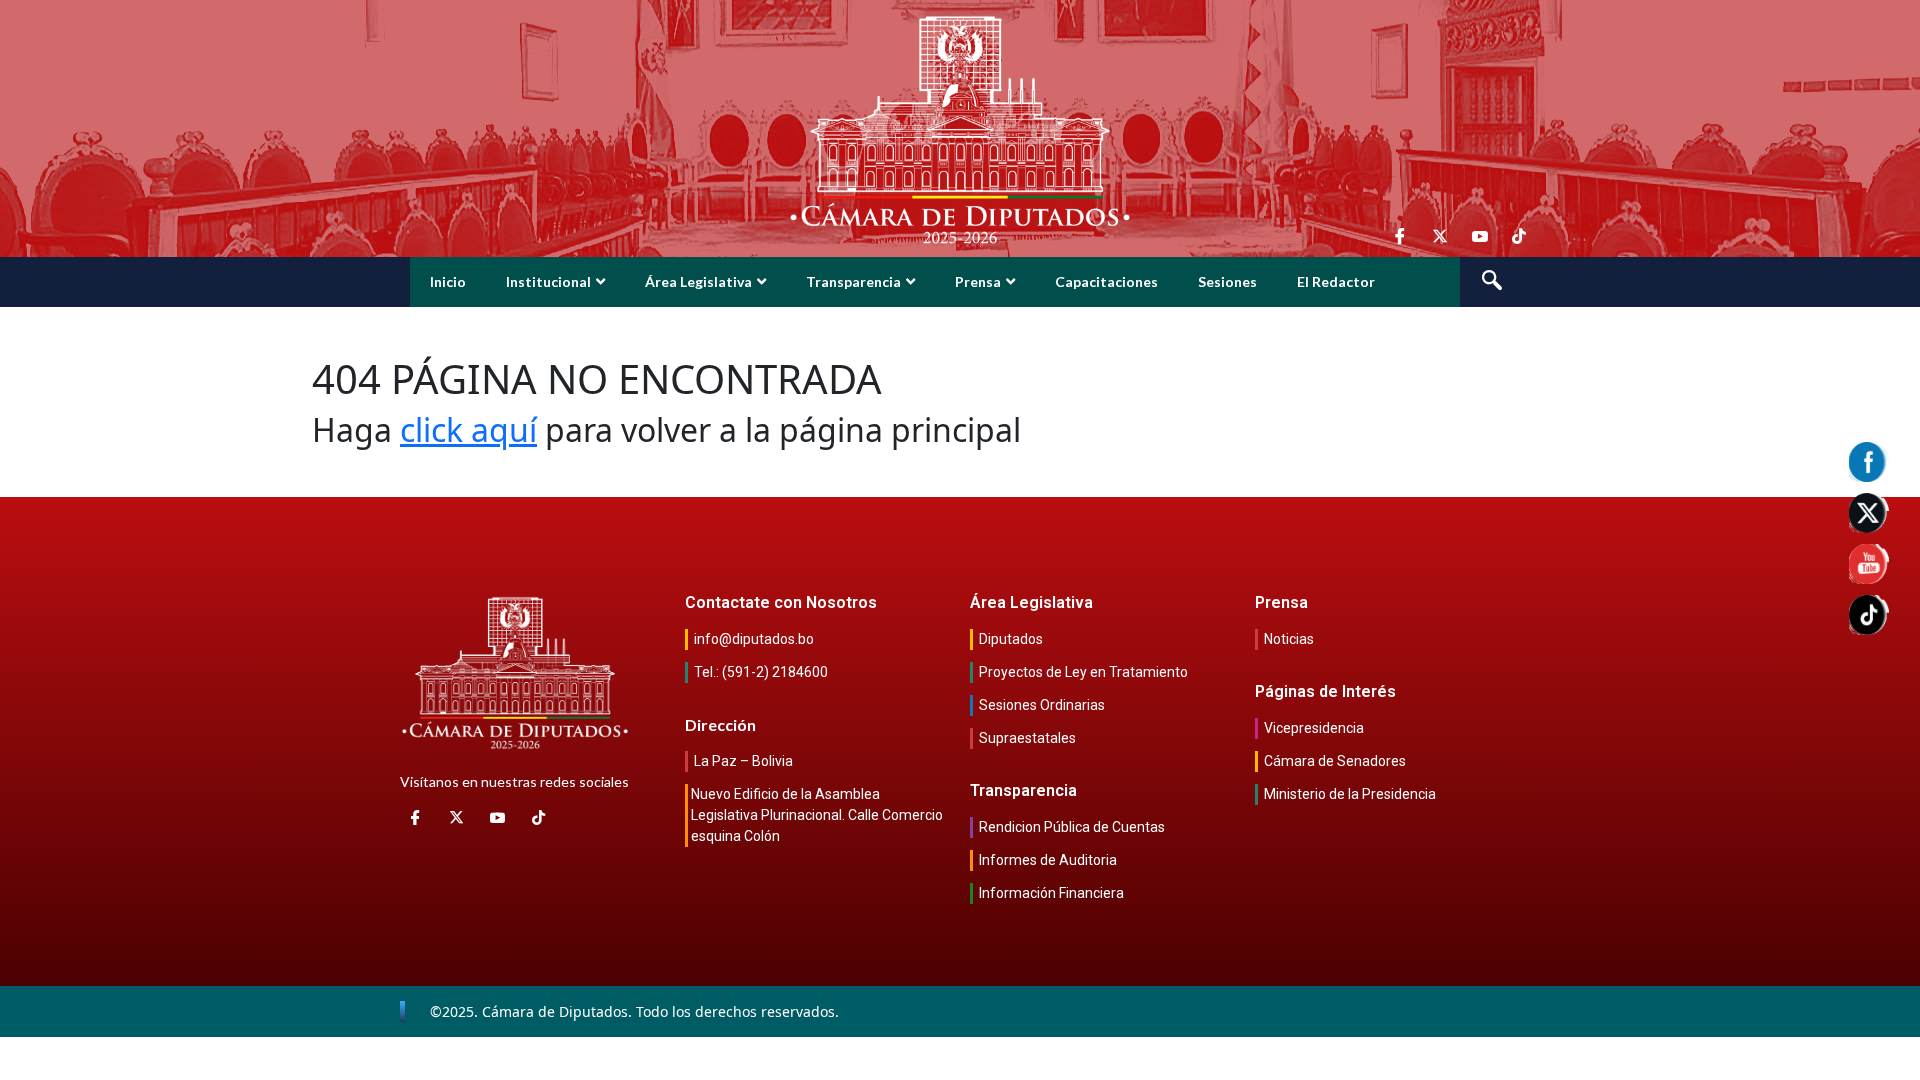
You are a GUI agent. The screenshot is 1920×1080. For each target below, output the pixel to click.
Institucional (548, 281)
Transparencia (853, 281)
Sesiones (1227, 281)
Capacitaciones (1106, 281)
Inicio (448, 281)
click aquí (468, 429)
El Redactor (1336, 281)
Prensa (978, 281)
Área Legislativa (698, 281)
